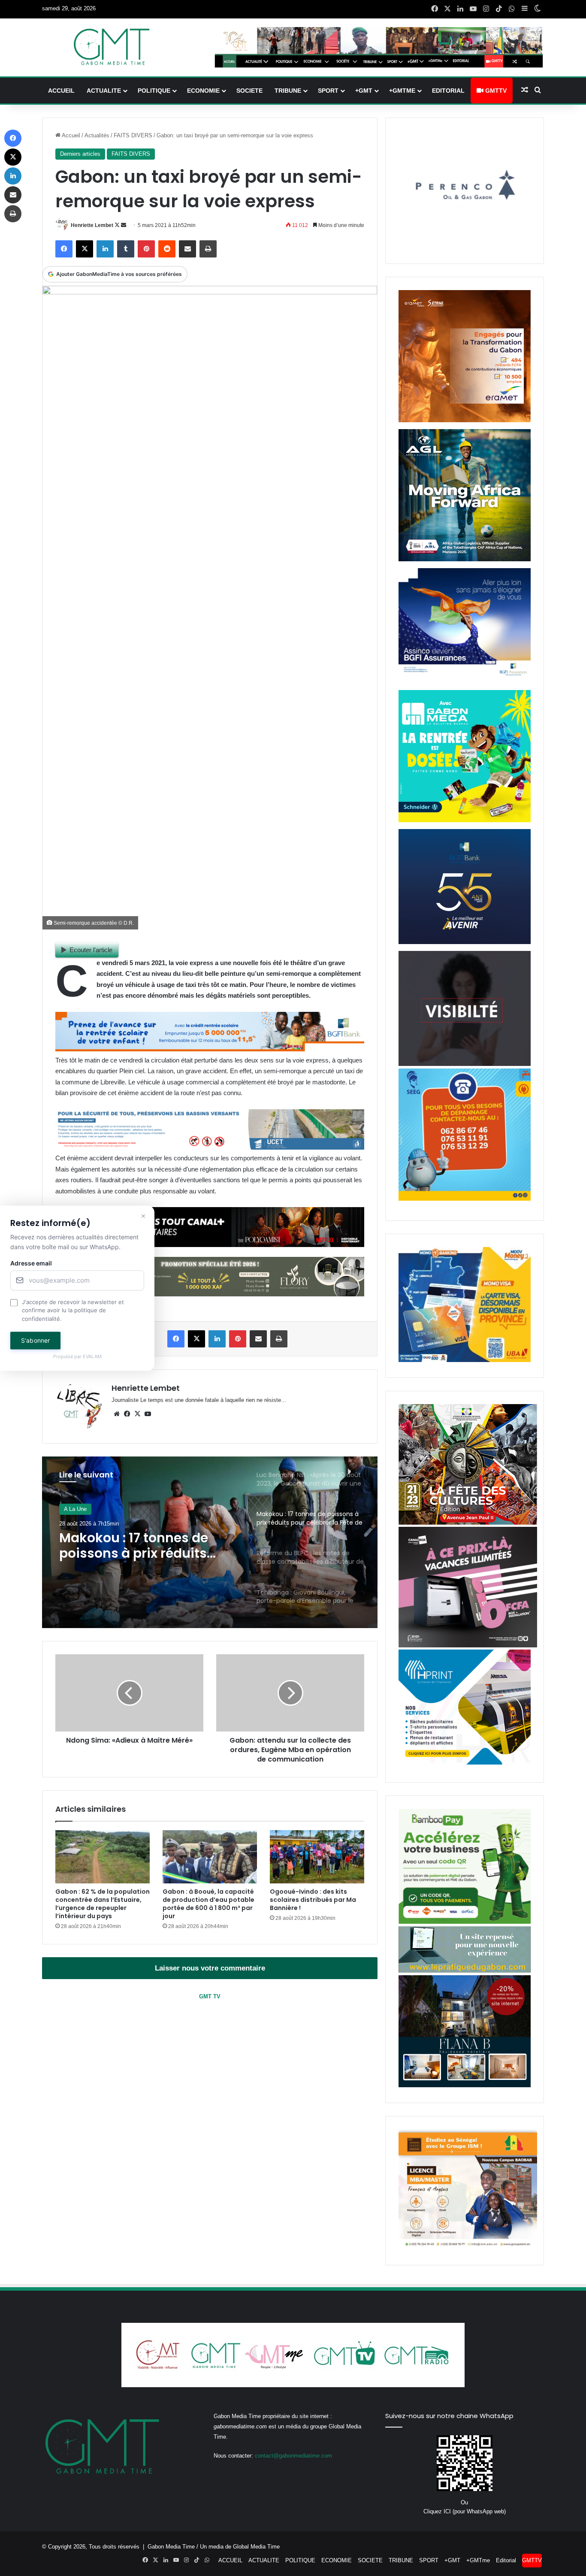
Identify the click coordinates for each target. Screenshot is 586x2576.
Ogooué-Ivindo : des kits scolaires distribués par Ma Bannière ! (313, 1900)
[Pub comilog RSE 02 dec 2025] (465, 420)
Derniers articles (80, 154)
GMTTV (495, 91)
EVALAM (92, 1357)
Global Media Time (256, 2547)
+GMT (364, 91)
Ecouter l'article (91, 950)
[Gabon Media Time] (112, 47)
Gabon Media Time (171, 2547)
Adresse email (31, 1263)
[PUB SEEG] (465, 1199)
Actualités (97, 135)
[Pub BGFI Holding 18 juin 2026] (465, 942)
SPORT (328, 91)
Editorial (448, 91)
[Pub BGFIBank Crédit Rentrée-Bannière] (210, 1049)
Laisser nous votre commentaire (210, 1968)
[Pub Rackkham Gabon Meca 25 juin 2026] (465, 820)
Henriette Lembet (92, 225)
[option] (210, 1542)
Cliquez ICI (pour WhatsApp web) (465, 2511)
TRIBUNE (288, 91)
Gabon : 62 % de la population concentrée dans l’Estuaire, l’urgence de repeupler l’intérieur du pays (103, 1904)
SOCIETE (249, 91)
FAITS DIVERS (133, 135)
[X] (137, 1414)
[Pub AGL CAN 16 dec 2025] (465, 559)
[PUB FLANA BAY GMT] (465, 2085)
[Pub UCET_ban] (210, 1147)
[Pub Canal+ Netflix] (210, 1245)
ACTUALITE (104, 91)
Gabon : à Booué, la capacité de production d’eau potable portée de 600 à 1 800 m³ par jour (208, 1904)
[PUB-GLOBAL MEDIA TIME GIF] (465, 1064)
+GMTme (402, 91)
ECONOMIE (203, 91)
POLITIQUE (154, 91)
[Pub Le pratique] (465, 1971)
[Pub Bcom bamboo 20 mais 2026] (465, 1922)
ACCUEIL (61, 91)
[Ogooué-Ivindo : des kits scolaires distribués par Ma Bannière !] (317, 1857)
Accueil (70, 135)
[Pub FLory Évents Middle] (210, 1294)
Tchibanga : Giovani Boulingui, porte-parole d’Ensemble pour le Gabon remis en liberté (144, 1546)
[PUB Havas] (465, 681)
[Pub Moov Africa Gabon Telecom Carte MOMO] (465, 1360)
